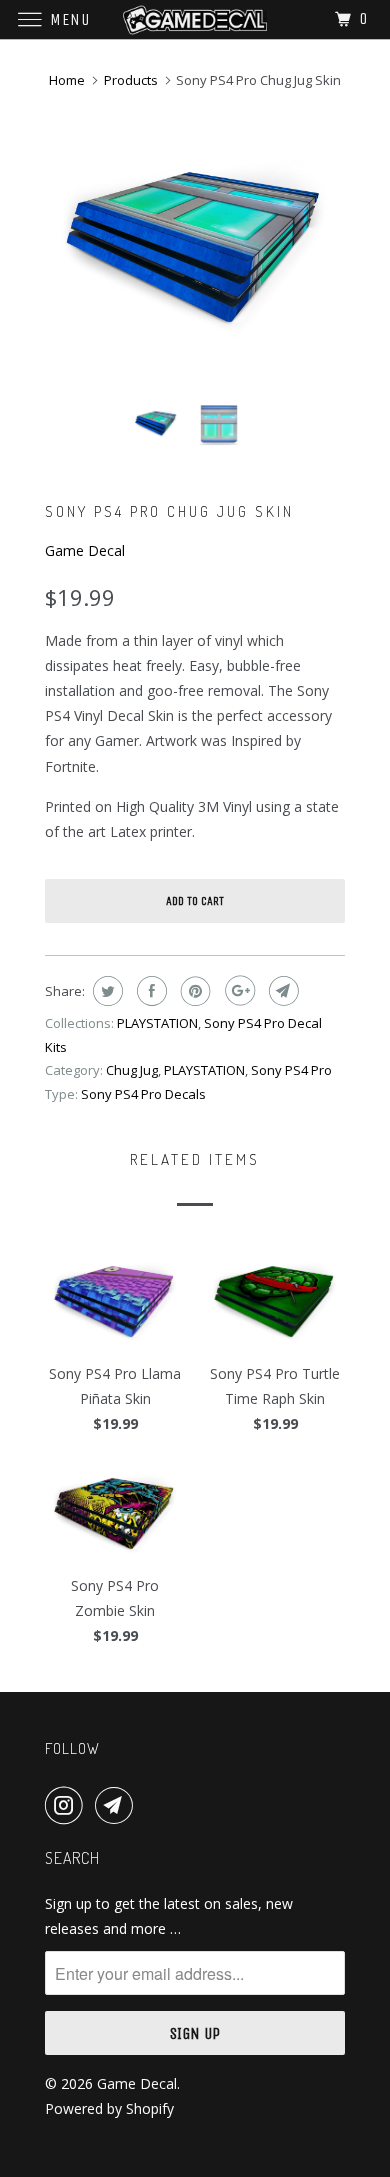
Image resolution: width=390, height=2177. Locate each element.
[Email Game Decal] (118, 1805)
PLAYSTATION (157, 1023)
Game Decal (85, 550)
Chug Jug (132, 1070)
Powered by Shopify (109, 2108)
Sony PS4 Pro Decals (143, 1094)
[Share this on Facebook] (149, 991)
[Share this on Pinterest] (193, 991)
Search (72, 1858)
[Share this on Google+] (237, 991)
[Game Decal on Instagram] (68, 1805)
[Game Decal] (195, 19)
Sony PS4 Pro (291, 1070)
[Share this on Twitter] (105, 991)
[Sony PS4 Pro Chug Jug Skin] (195, 239)
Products (131, 80)
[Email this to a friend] (281, 991)
